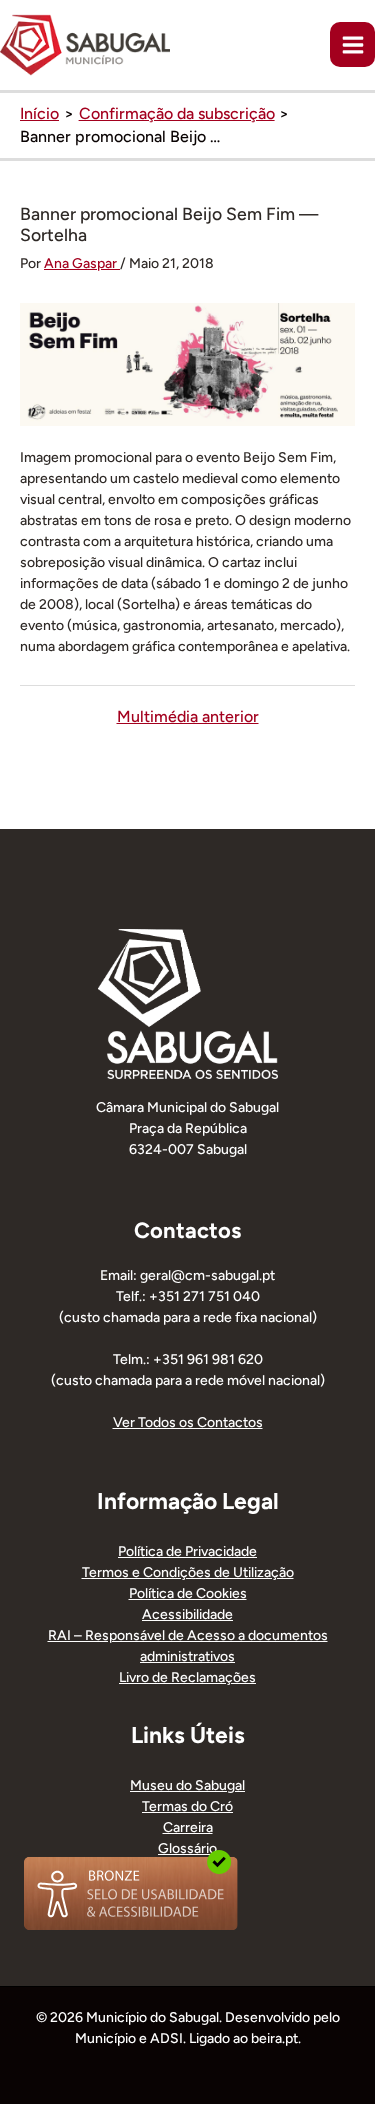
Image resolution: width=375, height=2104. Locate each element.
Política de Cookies (188, 1593)
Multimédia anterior (188, 717)
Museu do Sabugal (187, 1785)
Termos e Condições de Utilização (188, 1572)
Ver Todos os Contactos (188, 1422)
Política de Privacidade (187, 1551)
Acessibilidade (187, 1614)
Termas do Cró (187, 1806)
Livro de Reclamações (187, 1677)
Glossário (187, 1848)
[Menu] (352, 44)
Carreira (188, 1827)
